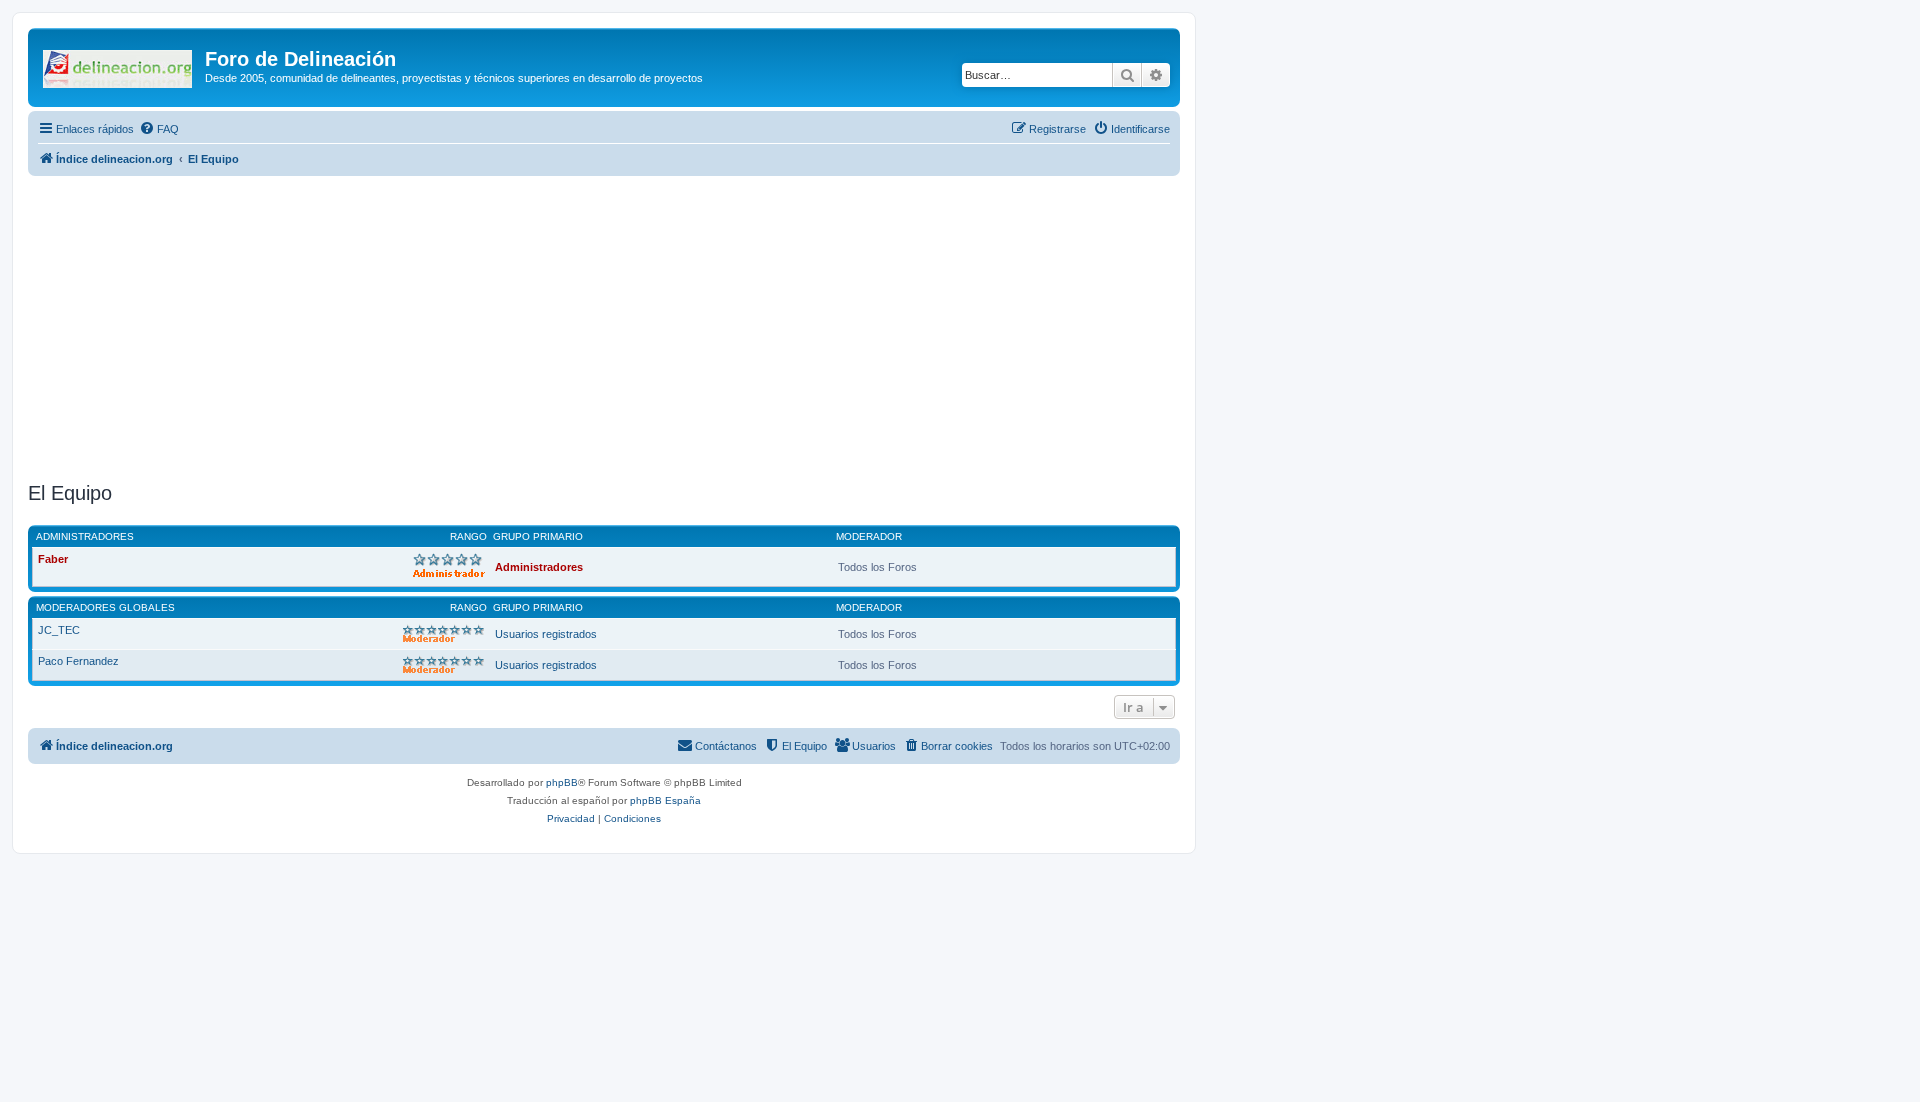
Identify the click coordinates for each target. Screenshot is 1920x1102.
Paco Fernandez (78, 661)
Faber (53, 559)
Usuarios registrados (546, 634)
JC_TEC (59, 630)
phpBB (562, 782)
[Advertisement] (604, 326)
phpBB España (665, 800)
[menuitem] (159, 129)
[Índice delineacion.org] (119, 65)
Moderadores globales (105, 607)
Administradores (85, 536)
